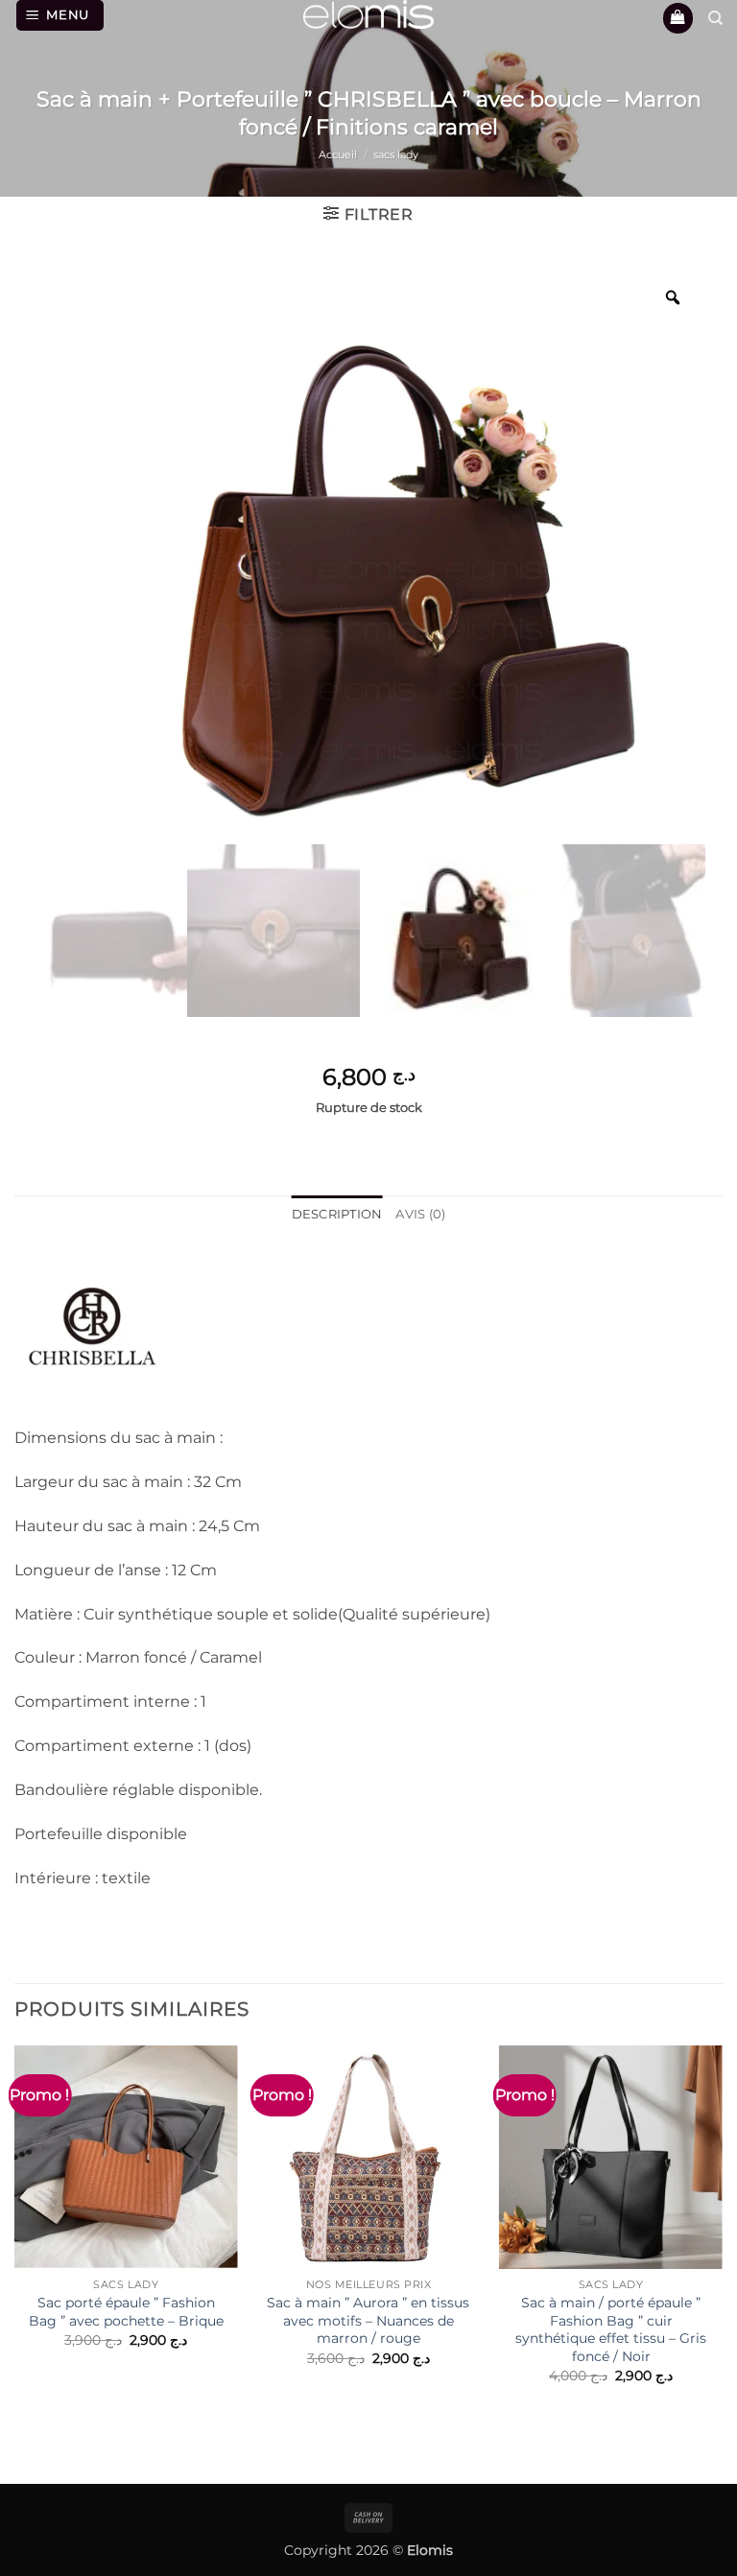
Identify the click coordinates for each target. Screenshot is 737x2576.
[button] (60, 15)
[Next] (722, 2251)
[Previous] (15, 2251)
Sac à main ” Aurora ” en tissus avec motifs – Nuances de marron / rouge (368, 2320)
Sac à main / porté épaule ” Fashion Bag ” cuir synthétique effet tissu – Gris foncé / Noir (611, 2329)
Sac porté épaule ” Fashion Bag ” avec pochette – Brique (126, 2312)
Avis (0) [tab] (420, 1214)
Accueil (338, 154)
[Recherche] (715, 18)
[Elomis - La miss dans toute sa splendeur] (368, 14)
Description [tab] (337, 1214)
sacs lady (396, 154)
